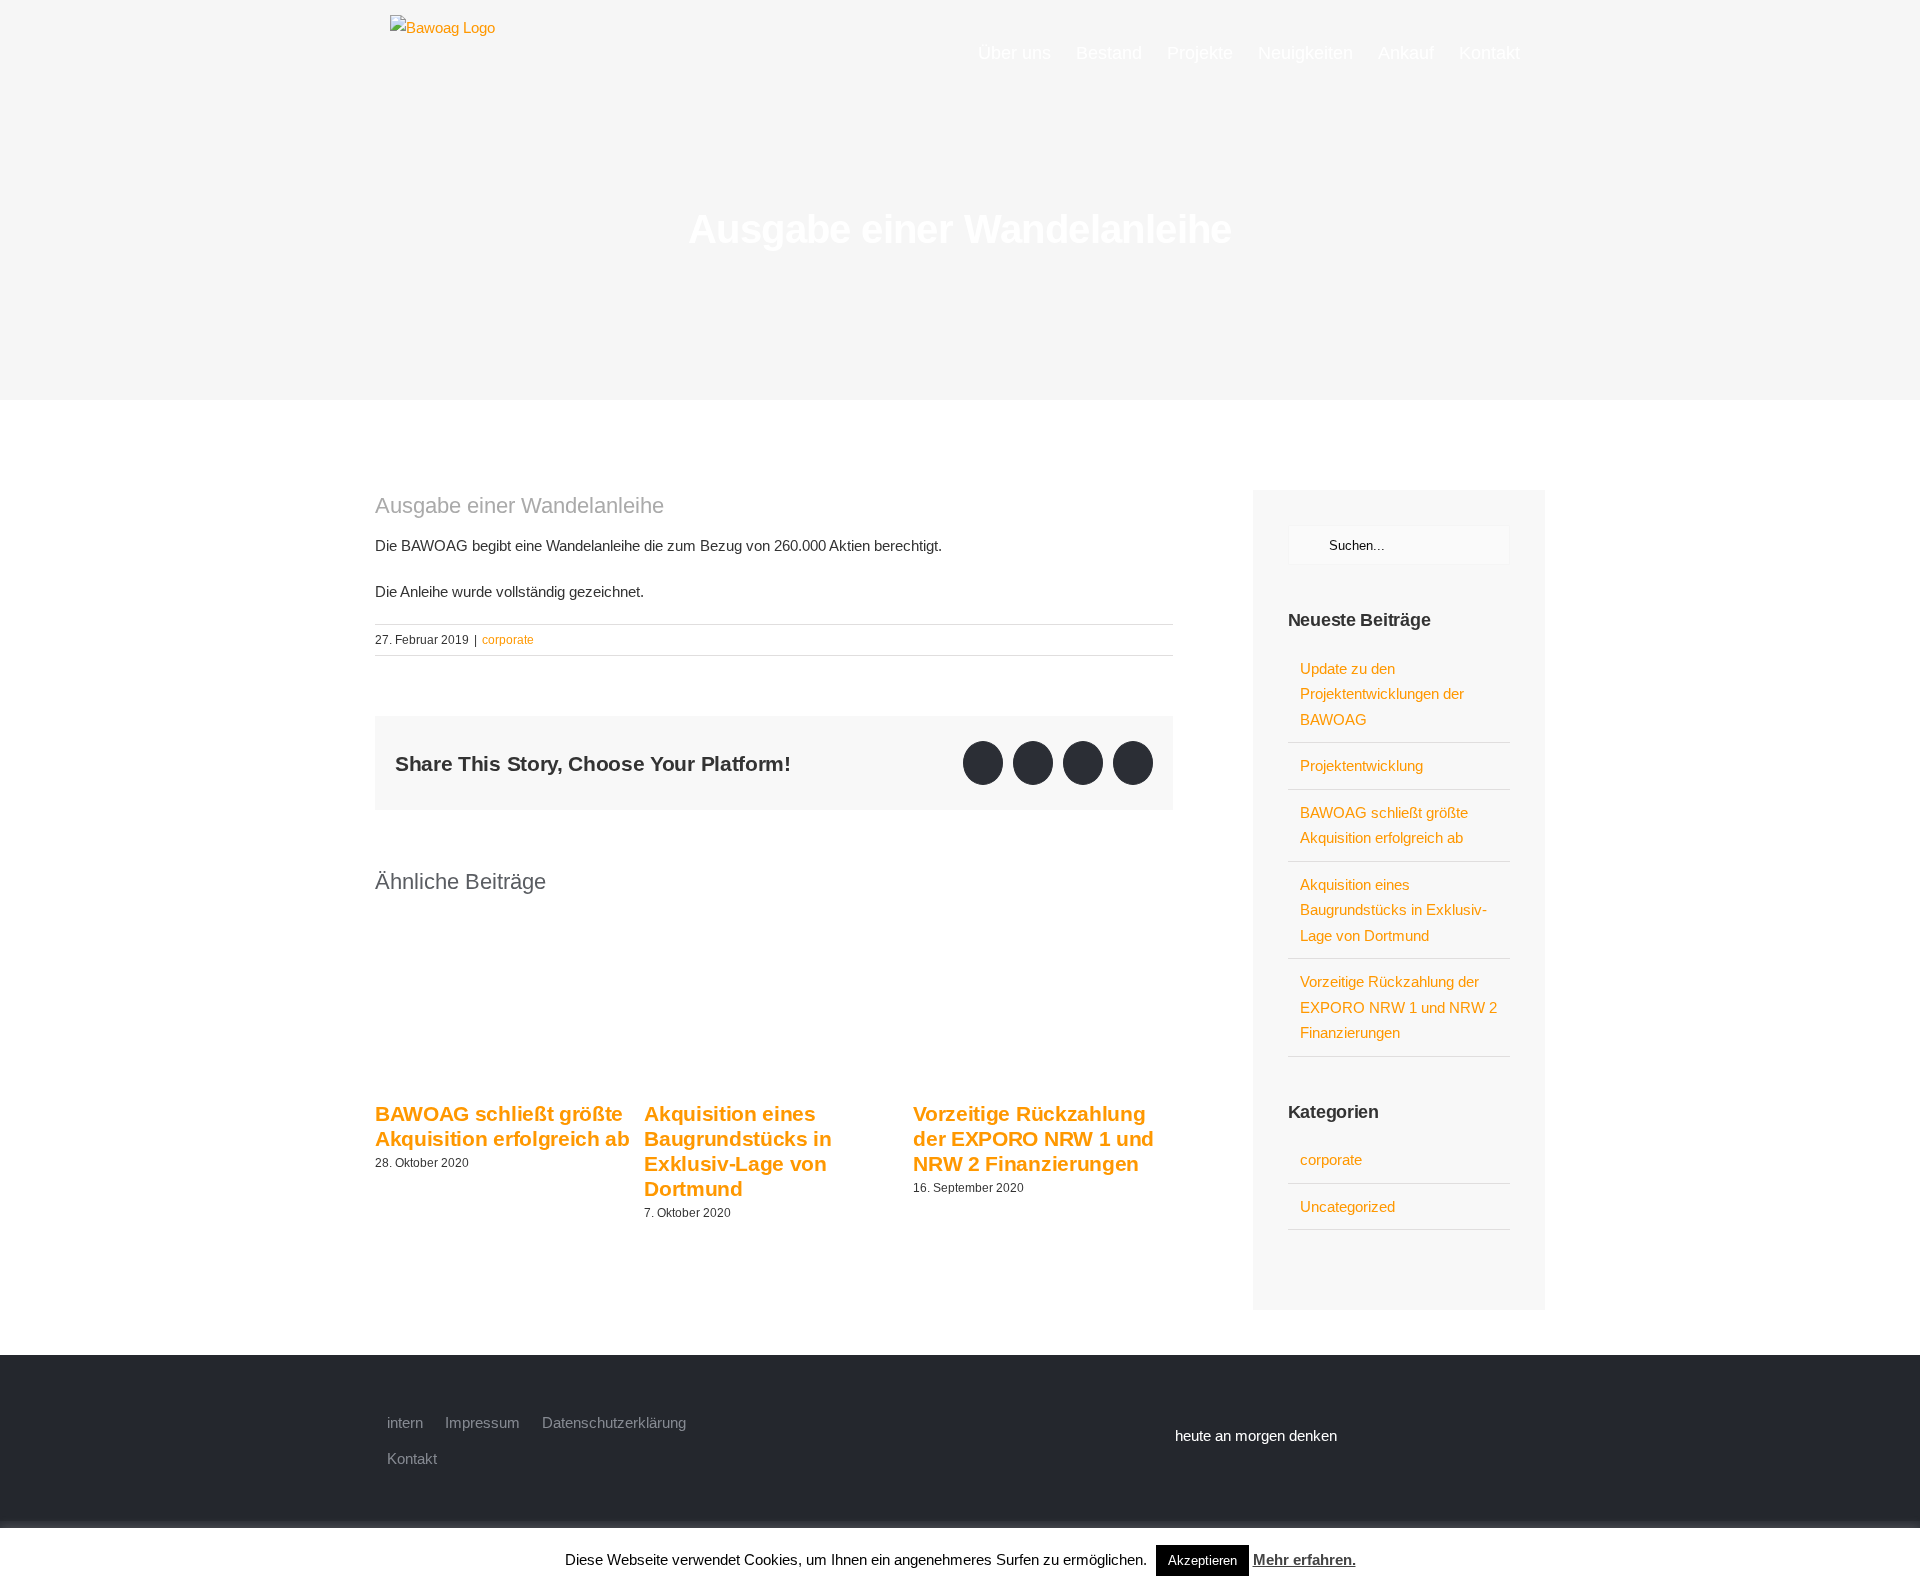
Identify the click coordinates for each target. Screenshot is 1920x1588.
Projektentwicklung (1361, 765)
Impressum (482, 1422)
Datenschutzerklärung (614, 1422)
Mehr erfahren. (1304, 1559)
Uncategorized (1347, 1206)
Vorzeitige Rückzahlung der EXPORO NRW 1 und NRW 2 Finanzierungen (1033, 1138)
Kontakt (412, 1458)
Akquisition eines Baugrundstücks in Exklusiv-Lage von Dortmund (1393, 910)
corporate (508, 640)
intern (405, 1422)
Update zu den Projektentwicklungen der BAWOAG (1382, 694)
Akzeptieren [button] (1202, 1560)
